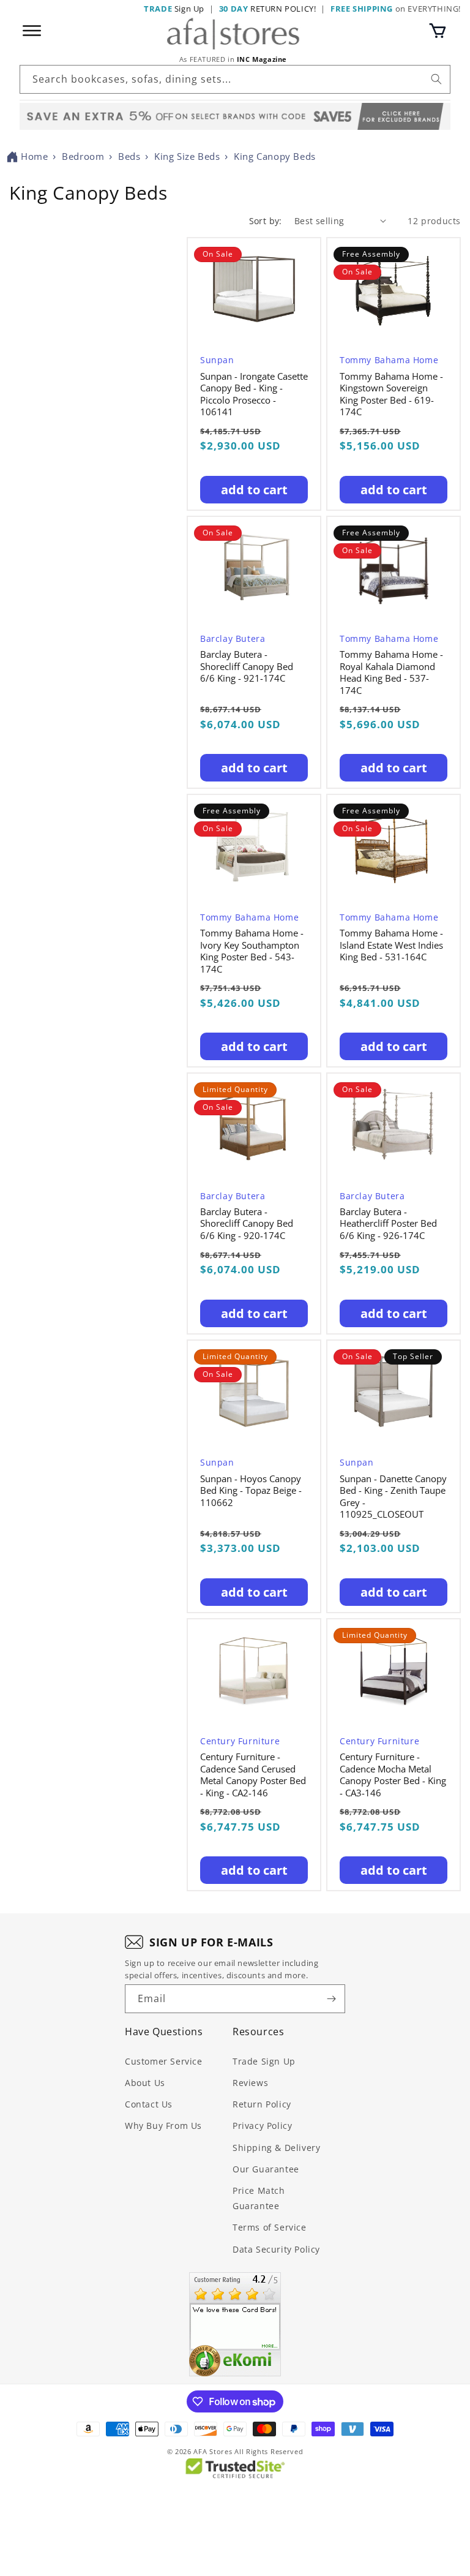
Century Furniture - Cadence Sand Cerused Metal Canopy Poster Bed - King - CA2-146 (253, 1775)
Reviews (250, 2083)
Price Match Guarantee (259, 2198)
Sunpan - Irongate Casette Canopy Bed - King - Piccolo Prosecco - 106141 (254, 394)
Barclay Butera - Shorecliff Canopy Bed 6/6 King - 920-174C (247, 1224)
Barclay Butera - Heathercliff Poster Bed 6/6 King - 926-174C (388, 1224)
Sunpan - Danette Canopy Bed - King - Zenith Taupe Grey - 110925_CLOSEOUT (393, 1497)
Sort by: (266, 221)
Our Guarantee (266, 2169)
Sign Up (174, 9)
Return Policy (262, 2104)
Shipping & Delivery (276, 2148)
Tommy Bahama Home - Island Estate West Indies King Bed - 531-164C (391, 945)
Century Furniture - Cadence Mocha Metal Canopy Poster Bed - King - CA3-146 (393, 1775)
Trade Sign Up (264, 2061)
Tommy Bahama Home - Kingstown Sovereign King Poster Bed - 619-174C (391, 394)
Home (34, 156)
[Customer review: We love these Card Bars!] (235, 2324)
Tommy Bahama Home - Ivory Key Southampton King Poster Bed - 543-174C (252, 951)
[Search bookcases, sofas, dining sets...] (436, 79)
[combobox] (235, 79)
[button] (438, 31)
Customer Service (164, 2061)
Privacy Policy (262, 2126)
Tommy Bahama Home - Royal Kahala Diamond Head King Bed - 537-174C (391, 672)
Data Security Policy (276, 2249)
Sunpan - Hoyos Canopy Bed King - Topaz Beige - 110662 (251, 1491)
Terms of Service (270, 2227)
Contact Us (149, 2104)
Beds (129, 156)
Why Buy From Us (163, 2126)
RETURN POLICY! (268, 9)
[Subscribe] (331, 1999)
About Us (145, 2083)
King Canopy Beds (275, 156)
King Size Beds (187, 156)
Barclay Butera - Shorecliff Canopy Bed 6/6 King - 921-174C (247, 666)
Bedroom (83, 156)
